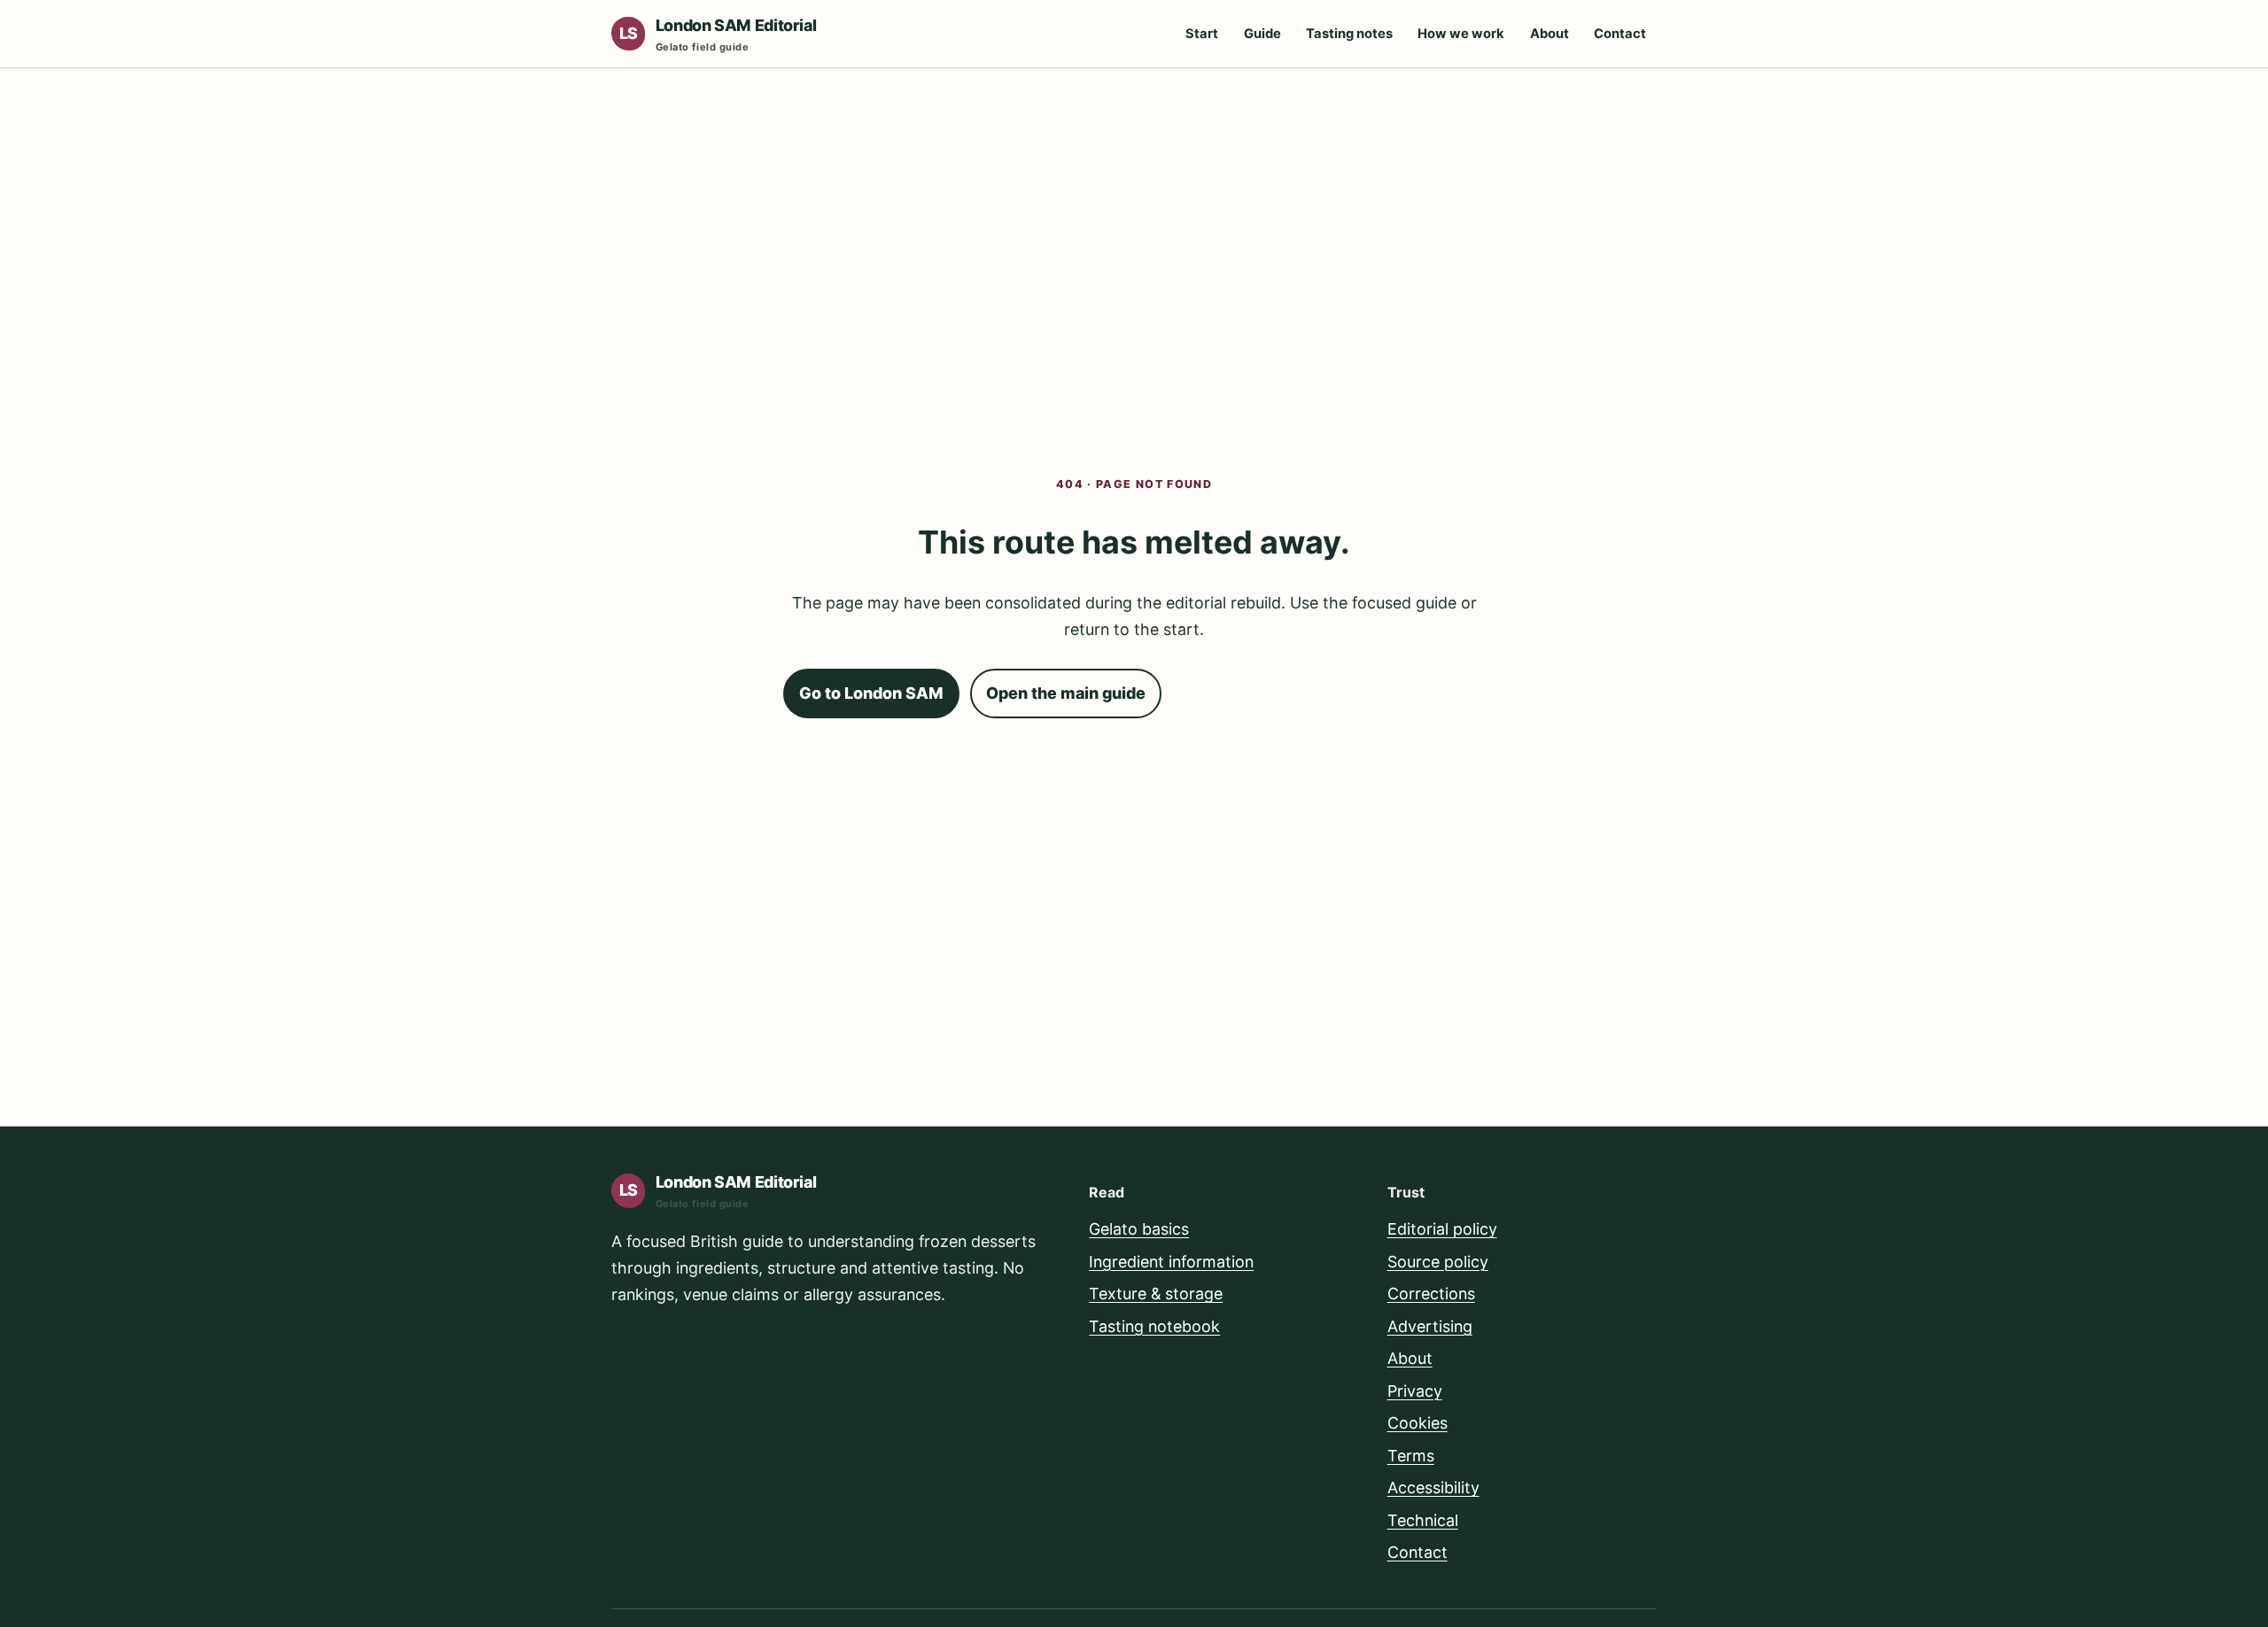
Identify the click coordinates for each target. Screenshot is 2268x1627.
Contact (1620, 34)
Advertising (1430, 1326)
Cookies (1417, 1423)
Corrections (1431, 1294)
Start (1202, 34)
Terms (1411, 1456)
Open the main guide (1066, 693)
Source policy (1438, 1262)
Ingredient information (1171, 1262)
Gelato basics (1139, 1229)
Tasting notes (1349, 34)
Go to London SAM (871, 693)
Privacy (1415, 1391)
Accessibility (1433, 1488)
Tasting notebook (1154, 1326)
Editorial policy (1442, 1229)
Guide (1262, 34)
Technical (1423, 1520)
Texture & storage (1156, 1294)
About (1550, 34)
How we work (1461, 34)
